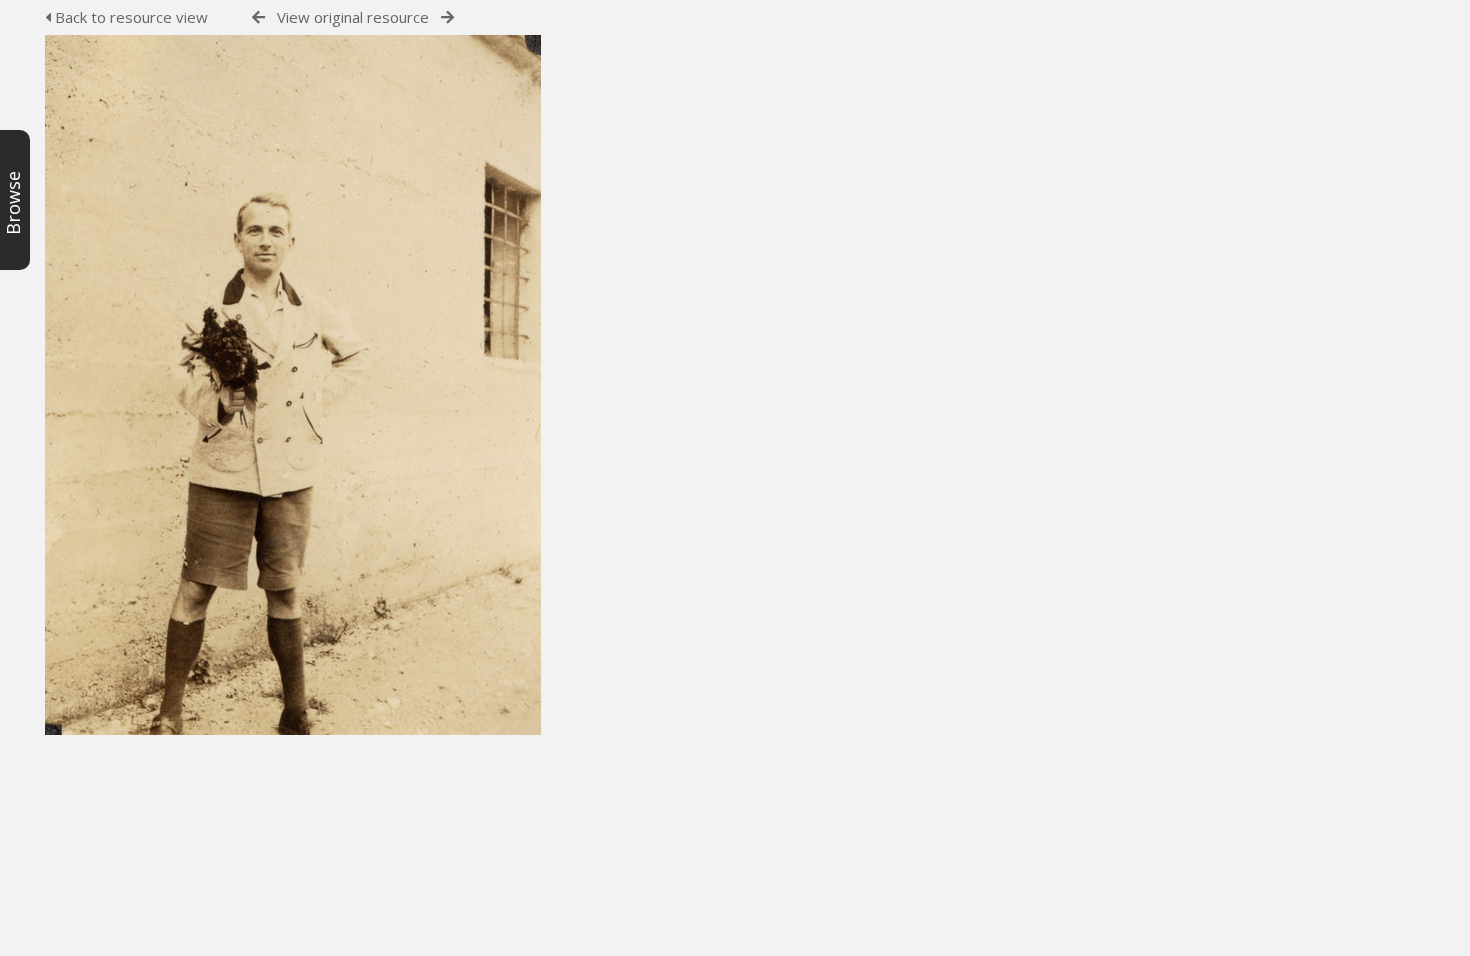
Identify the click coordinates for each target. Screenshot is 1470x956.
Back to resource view (129, 17)
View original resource (353, 17)
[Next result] (447, 17)
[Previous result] (258, 17)
